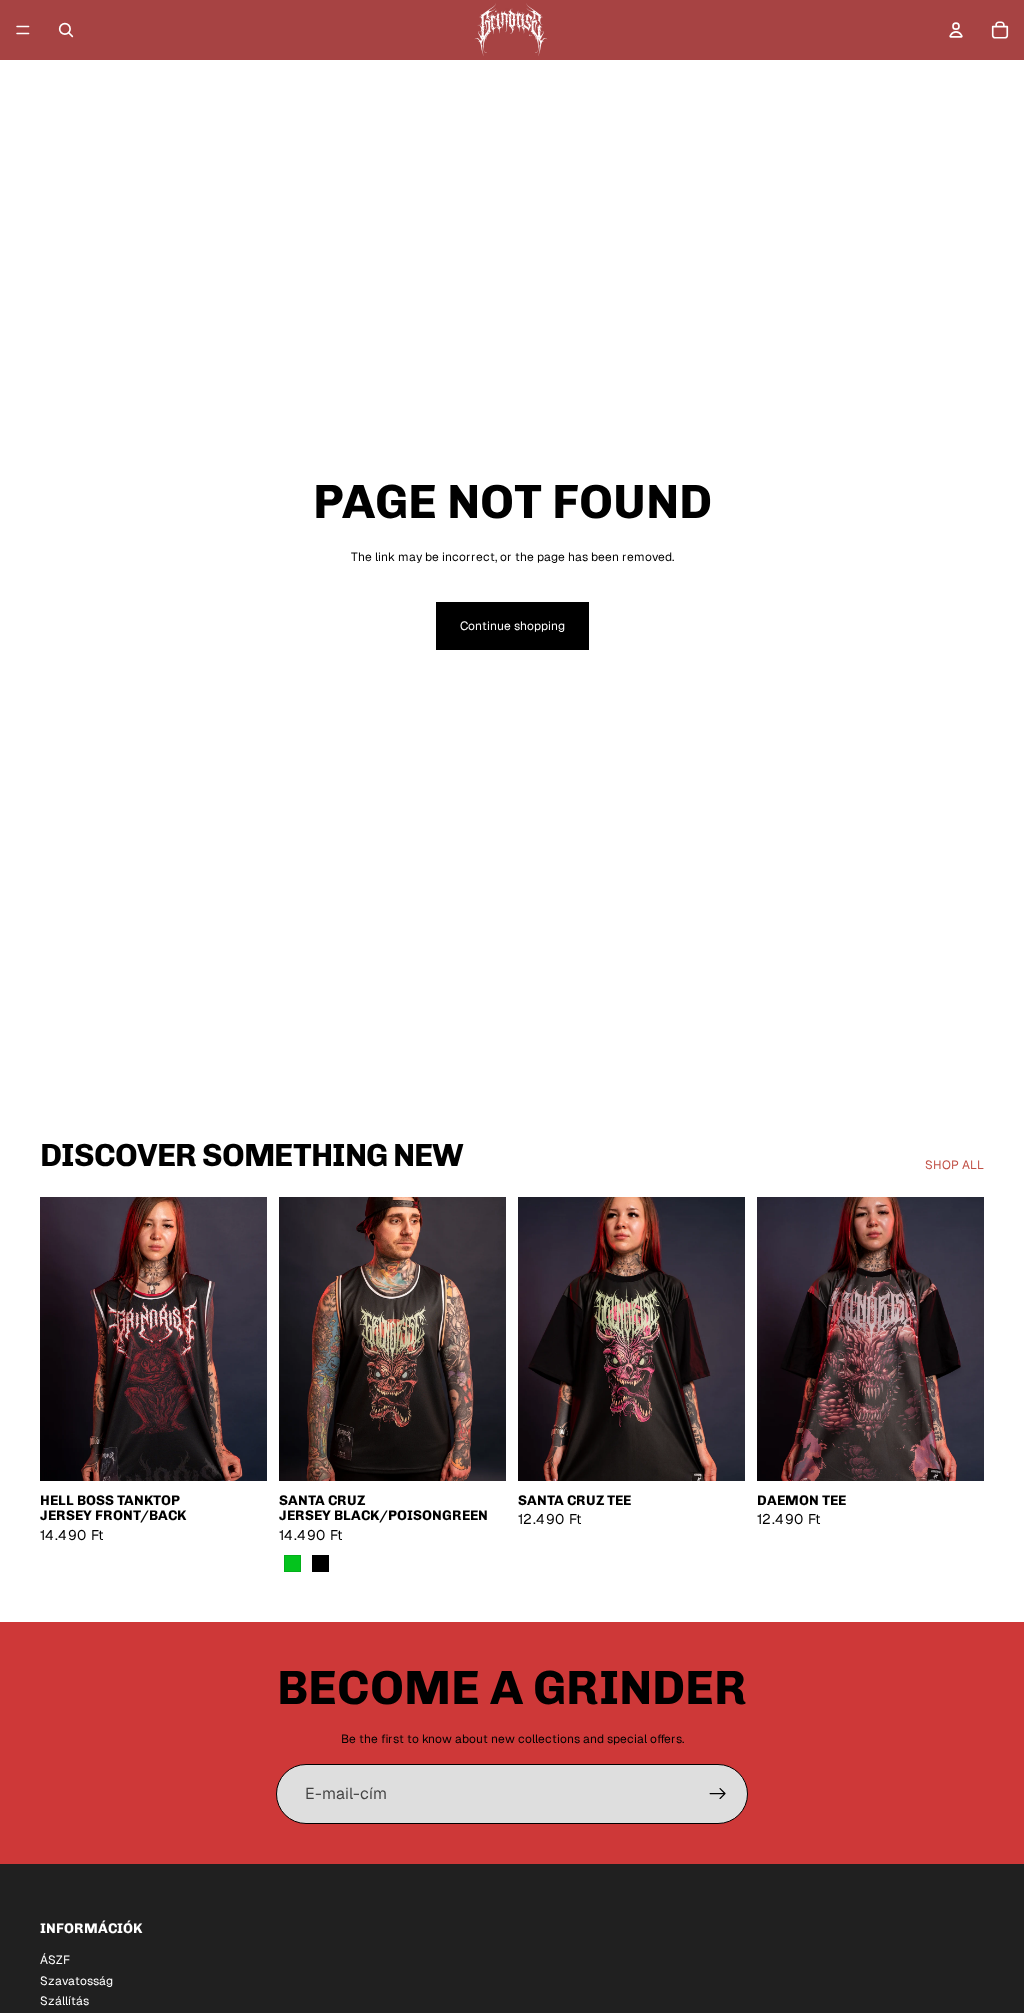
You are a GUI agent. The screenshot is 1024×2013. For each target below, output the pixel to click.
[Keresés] (66, 30)
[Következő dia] (245, 1339)
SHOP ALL (954, 1165)
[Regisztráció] (718, 1794)
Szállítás (64, 2001)
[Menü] (23, 30)
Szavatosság (76, 1980)
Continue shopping (512, 626)
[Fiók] (956, 30)
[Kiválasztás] (236, 1450)
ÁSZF (55, 1960)
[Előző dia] (62, 1339)
